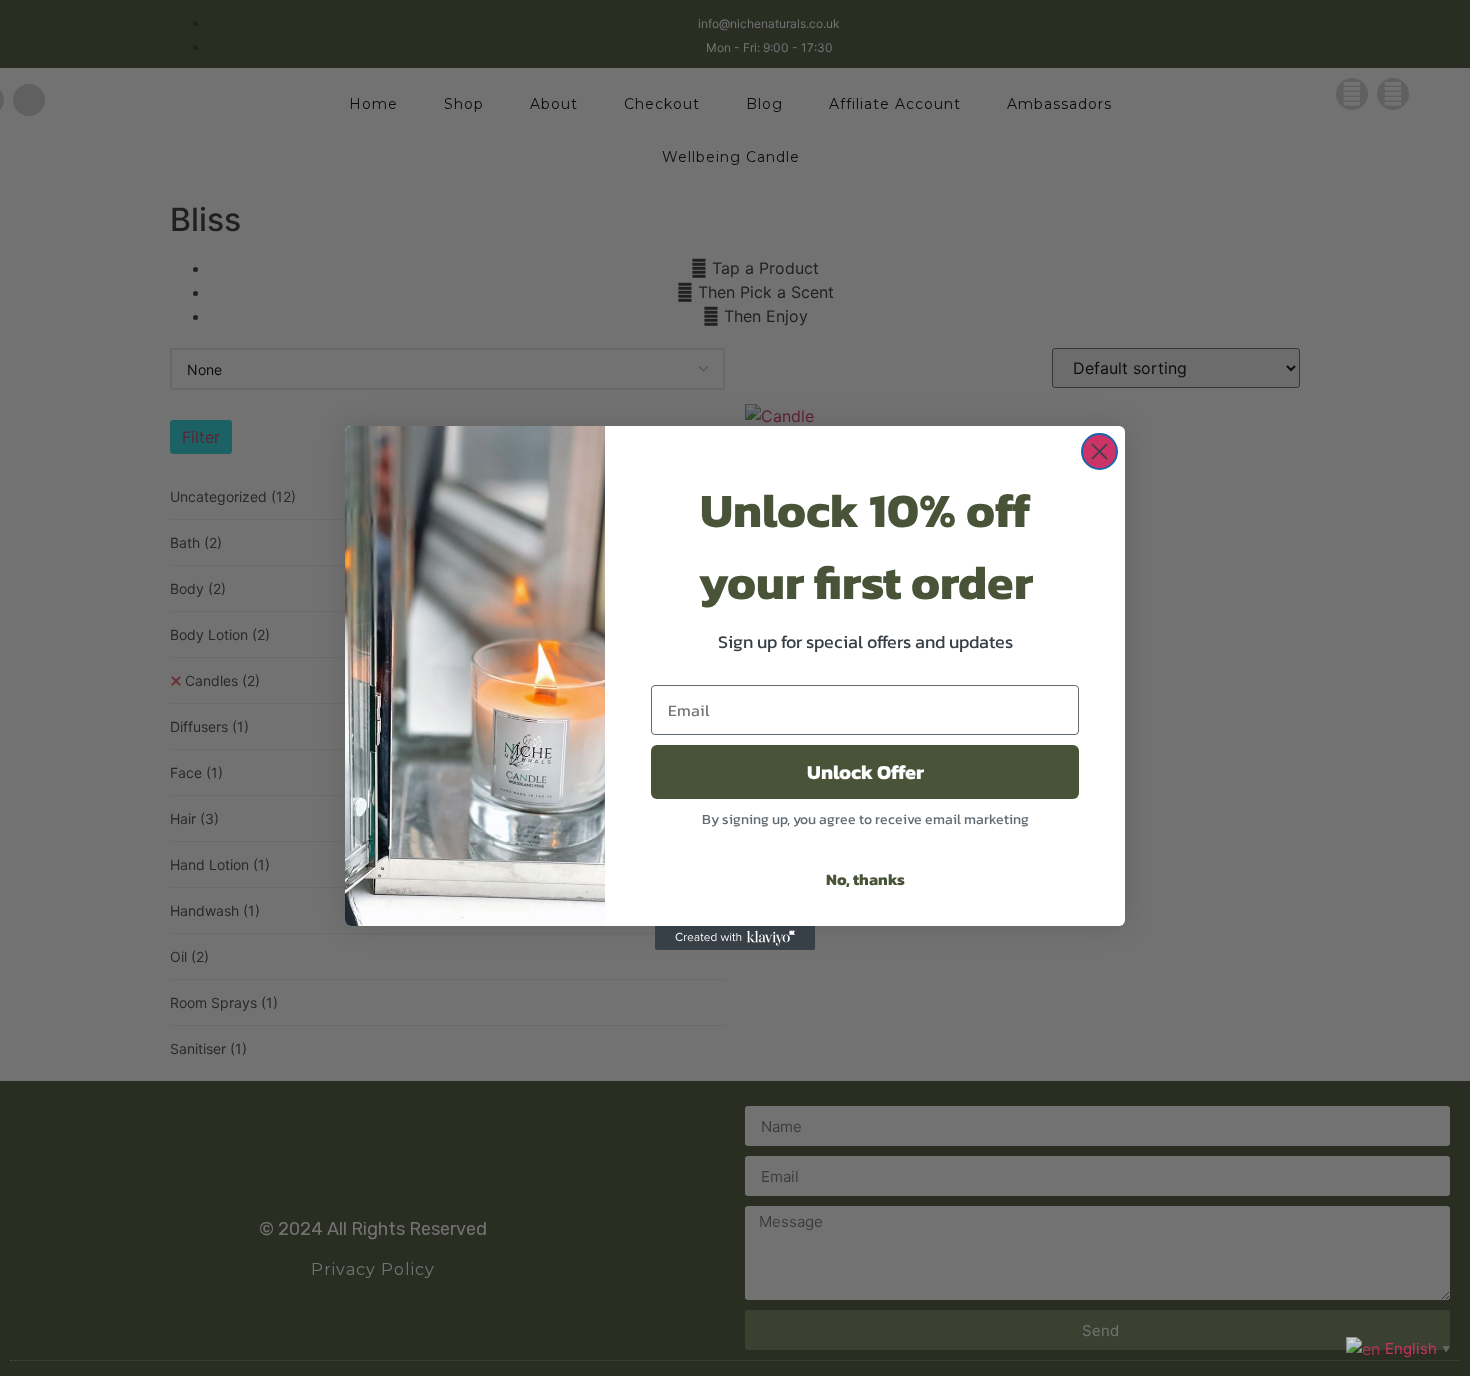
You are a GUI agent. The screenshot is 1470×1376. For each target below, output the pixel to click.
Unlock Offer (865, 772)
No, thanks (865, 879)
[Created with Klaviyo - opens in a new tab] (735, 938)
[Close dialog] (1099, 451)
